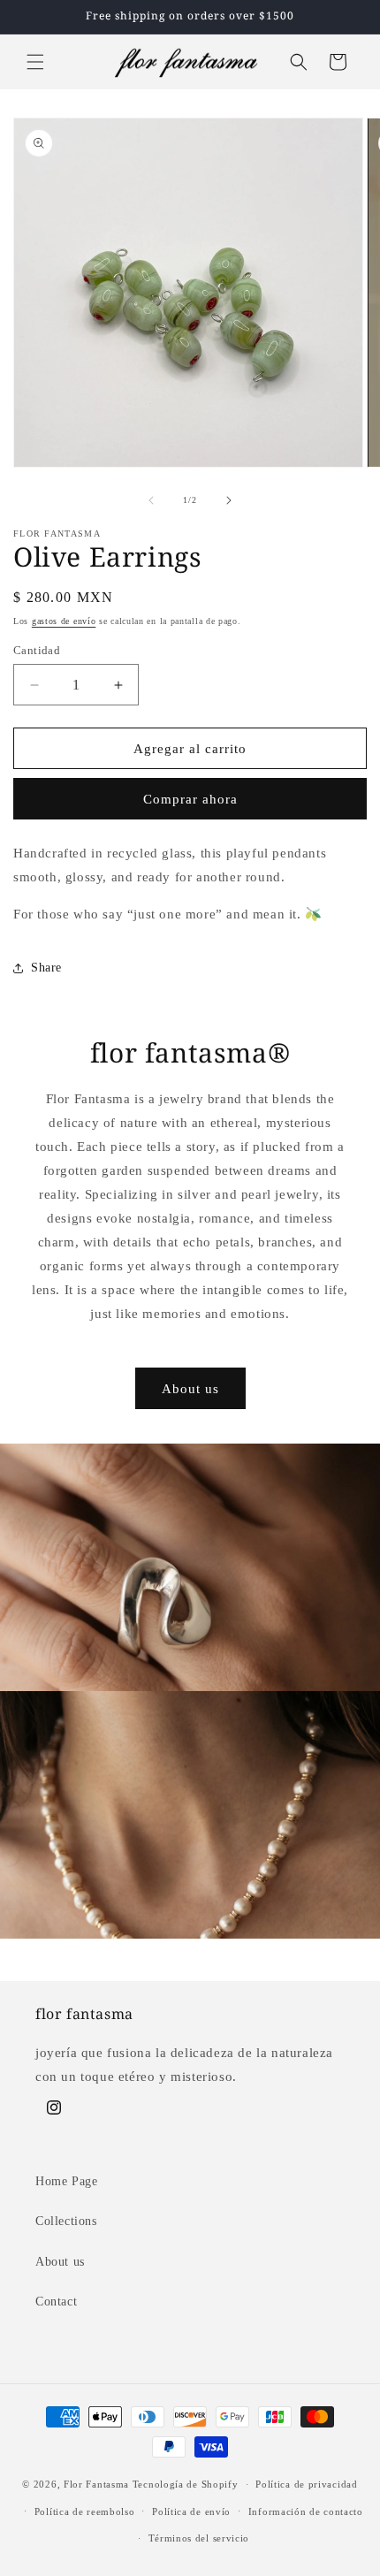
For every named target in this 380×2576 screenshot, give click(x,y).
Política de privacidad (306, 2484)
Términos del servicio (199, 2538)
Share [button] (46, 968)
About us (190, 1389)
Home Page (66, 2181)
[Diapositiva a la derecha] (229, 500)
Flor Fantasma (96, 2484)
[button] (35, 62)
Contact (56, 2302)
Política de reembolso (85, 2511)
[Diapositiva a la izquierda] (151, 500)
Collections (66, 2221)
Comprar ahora (190, 799)
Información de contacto (306, 2511)
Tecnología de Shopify (186, 2484)
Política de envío (191, 2511)
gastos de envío (64, 621)
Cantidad (37, 650)
